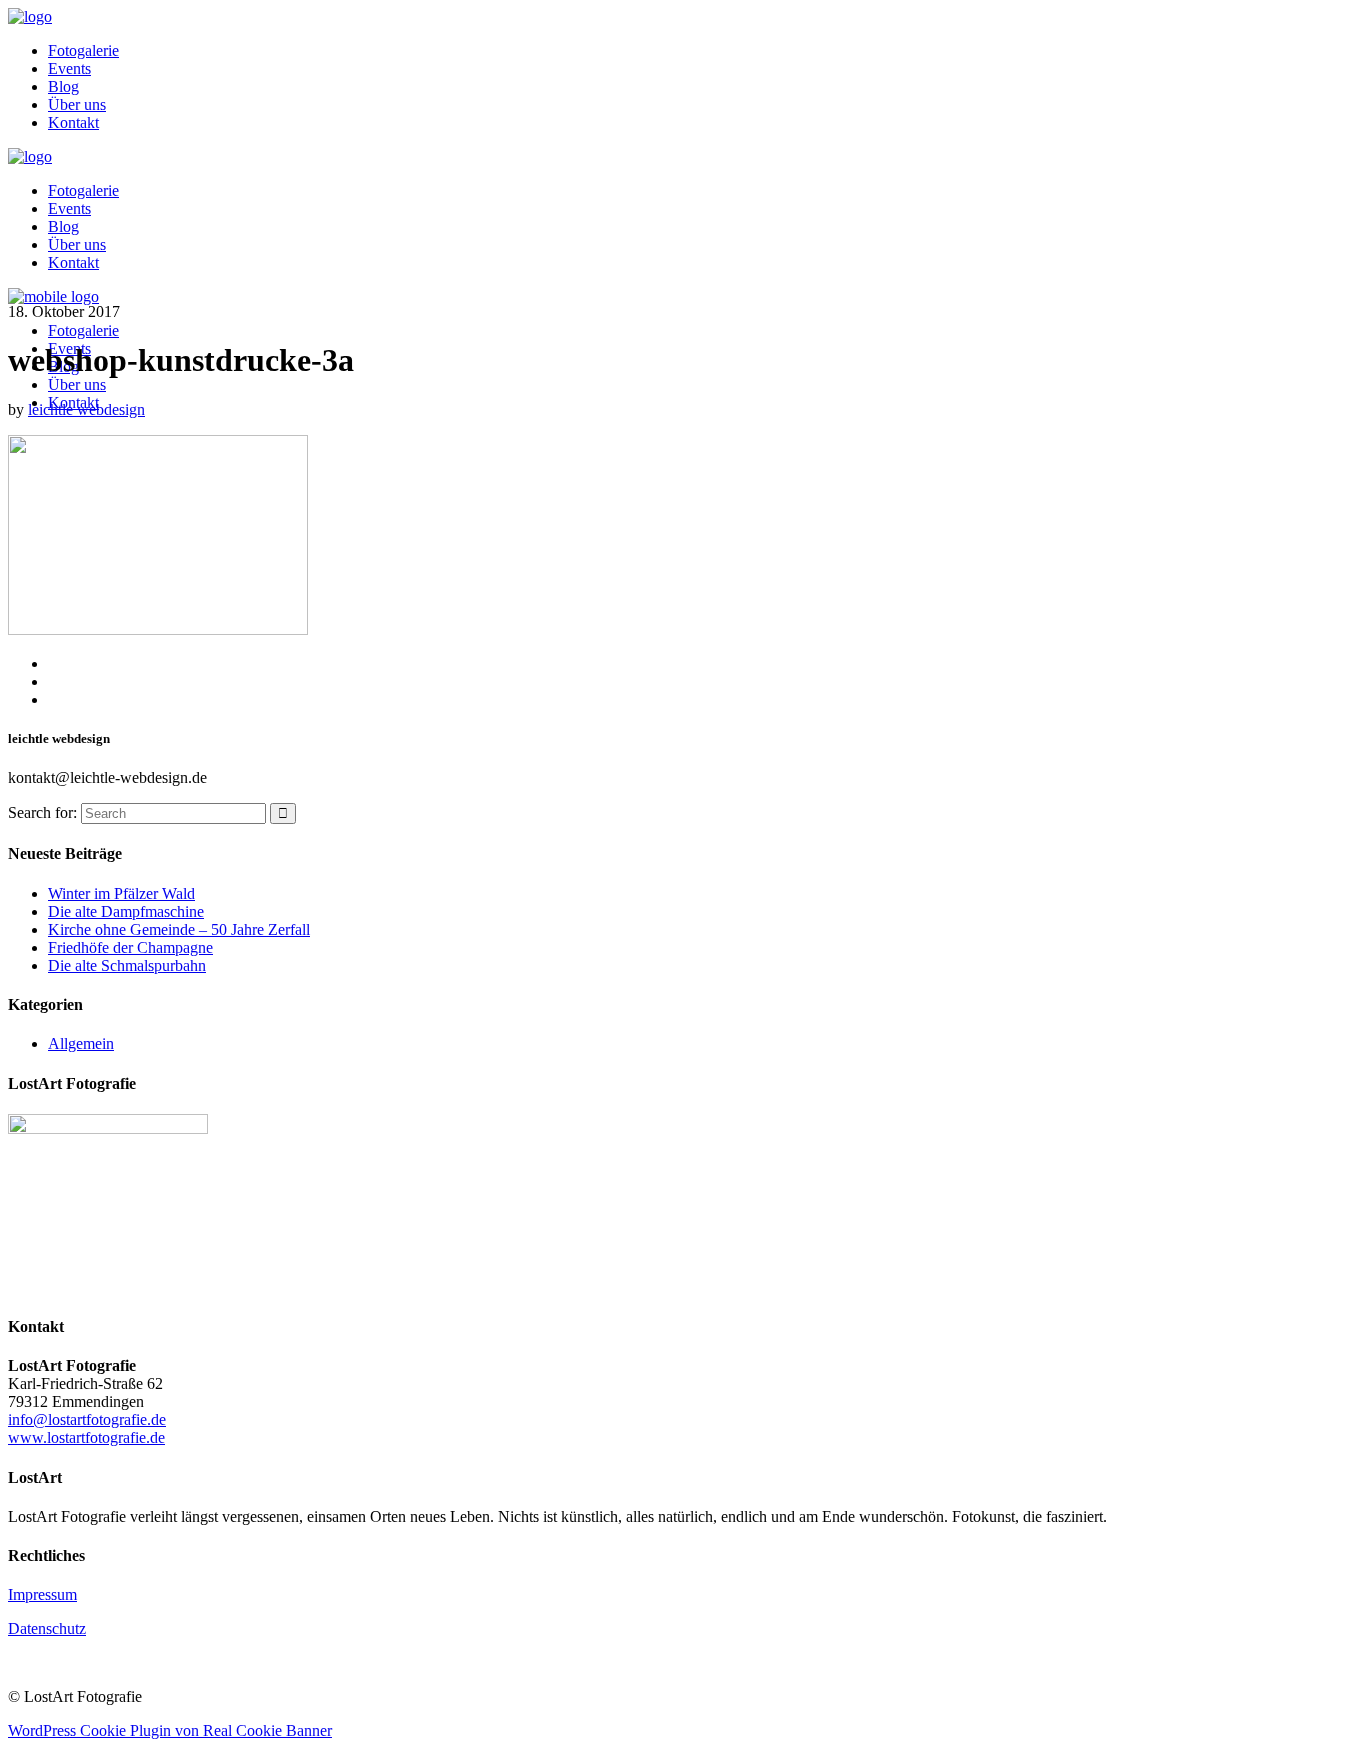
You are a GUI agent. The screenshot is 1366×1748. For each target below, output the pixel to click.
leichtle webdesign (86, 409)
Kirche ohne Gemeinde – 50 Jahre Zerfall (179, 929)
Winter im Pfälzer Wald (121, 893)
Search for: (42, 812)
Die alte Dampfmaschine (126, 911)
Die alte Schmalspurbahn (127, 965)
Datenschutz (47, 1628)
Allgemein (81, 1043)
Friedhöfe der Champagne (130, 947)
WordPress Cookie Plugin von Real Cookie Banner (170, 1730)
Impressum (42, 1594)
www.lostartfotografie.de (86, 1437)
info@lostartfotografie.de (87, 1419)
